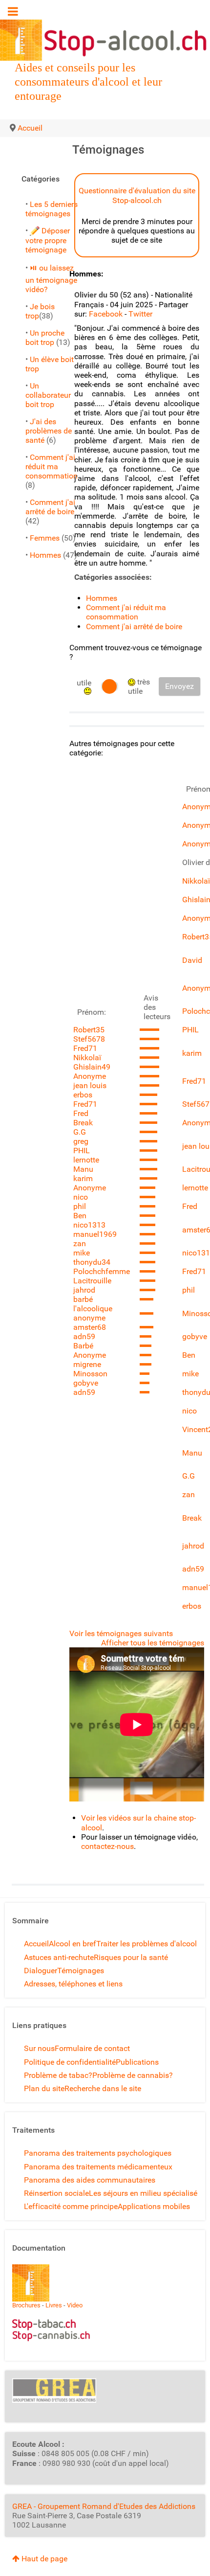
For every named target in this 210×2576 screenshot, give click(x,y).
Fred (81, 1113)
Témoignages (81, 1971)
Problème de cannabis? (133, 2075)
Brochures (26, 2305)
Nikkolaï (87, 1058)
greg (81, 1141)
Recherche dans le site (103, 2088)
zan (80, 1243)
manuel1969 (95, 1234)
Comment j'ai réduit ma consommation (52, 467)
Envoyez (179, 686)
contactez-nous (107, 1846)
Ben (80, 1216)
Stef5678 (89, 1039)
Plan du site (44, 2088)
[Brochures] (31, 2283)
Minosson (90, 1374)
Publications (137, 2062)
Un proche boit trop (45, 338)
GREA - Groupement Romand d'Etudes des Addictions (104, 2506)
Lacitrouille (92, 1281)
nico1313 (89, 1225)
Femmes (45, 538)
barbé (83, 1299)
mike (82, 1253)
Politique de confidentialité (70, 2062)
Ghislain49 (92, 1067)
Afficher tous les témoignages (153, 1643)
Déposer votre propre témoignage (48, 240)
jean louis (90, 1085)
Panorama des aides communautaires (90, 2180)
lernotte (86, 1160)
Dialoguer (41, 1971)
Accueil (36, 1944)
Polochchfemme (102, 1271)
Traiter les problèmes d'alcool (147, 1944)
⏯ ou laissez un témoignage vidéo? (51, 279)
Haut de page (43, 2559)
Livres (54, 2305)
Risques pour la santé (131, 1957)
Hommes (45, 555)
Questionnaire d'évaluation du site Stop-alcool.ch (137, 195)
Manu (83, 1169)
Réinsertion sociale (56, 2193)
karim (83, 1178)
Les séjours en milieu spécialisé (143, 2193)
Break (83, 1123)
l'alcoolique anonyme (93, 1313)
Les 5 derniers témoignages (52, 209)
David (192, 960)
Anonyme (90, 1076)
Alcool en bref (73, 1944)
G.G (80, 1132)
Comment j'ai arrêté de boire (50, 507)
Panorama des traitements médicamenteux (98, 2167)
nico (81, 1197)
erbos (83, 1095)
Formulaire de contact (92, 2048)
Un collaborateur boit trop (48, 395)
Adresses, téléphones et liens (73, 1984)
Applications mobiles (154, 2206)
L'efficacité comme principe (71, 2206)
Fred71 (85, 1048)
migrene (87, 1364)
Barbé (83, 1346)
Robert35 (89, 1030)
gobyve (86, 1383)
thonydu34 (92, 1262)
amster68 (90, 1327)
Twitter (140, 314)
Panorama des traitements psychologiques (98, 2153)
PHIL (82, 1151)
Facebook (106, 314)
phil (80, 1206)
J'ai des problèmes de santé (49, 431)
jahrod (84, 1290)
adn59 (84, 1336)
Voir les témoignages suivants (121, 1633)
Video (75, 2305)
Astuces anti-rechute (59, 1957)
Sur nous (39, 2048)
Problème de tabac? (58, 2075)
